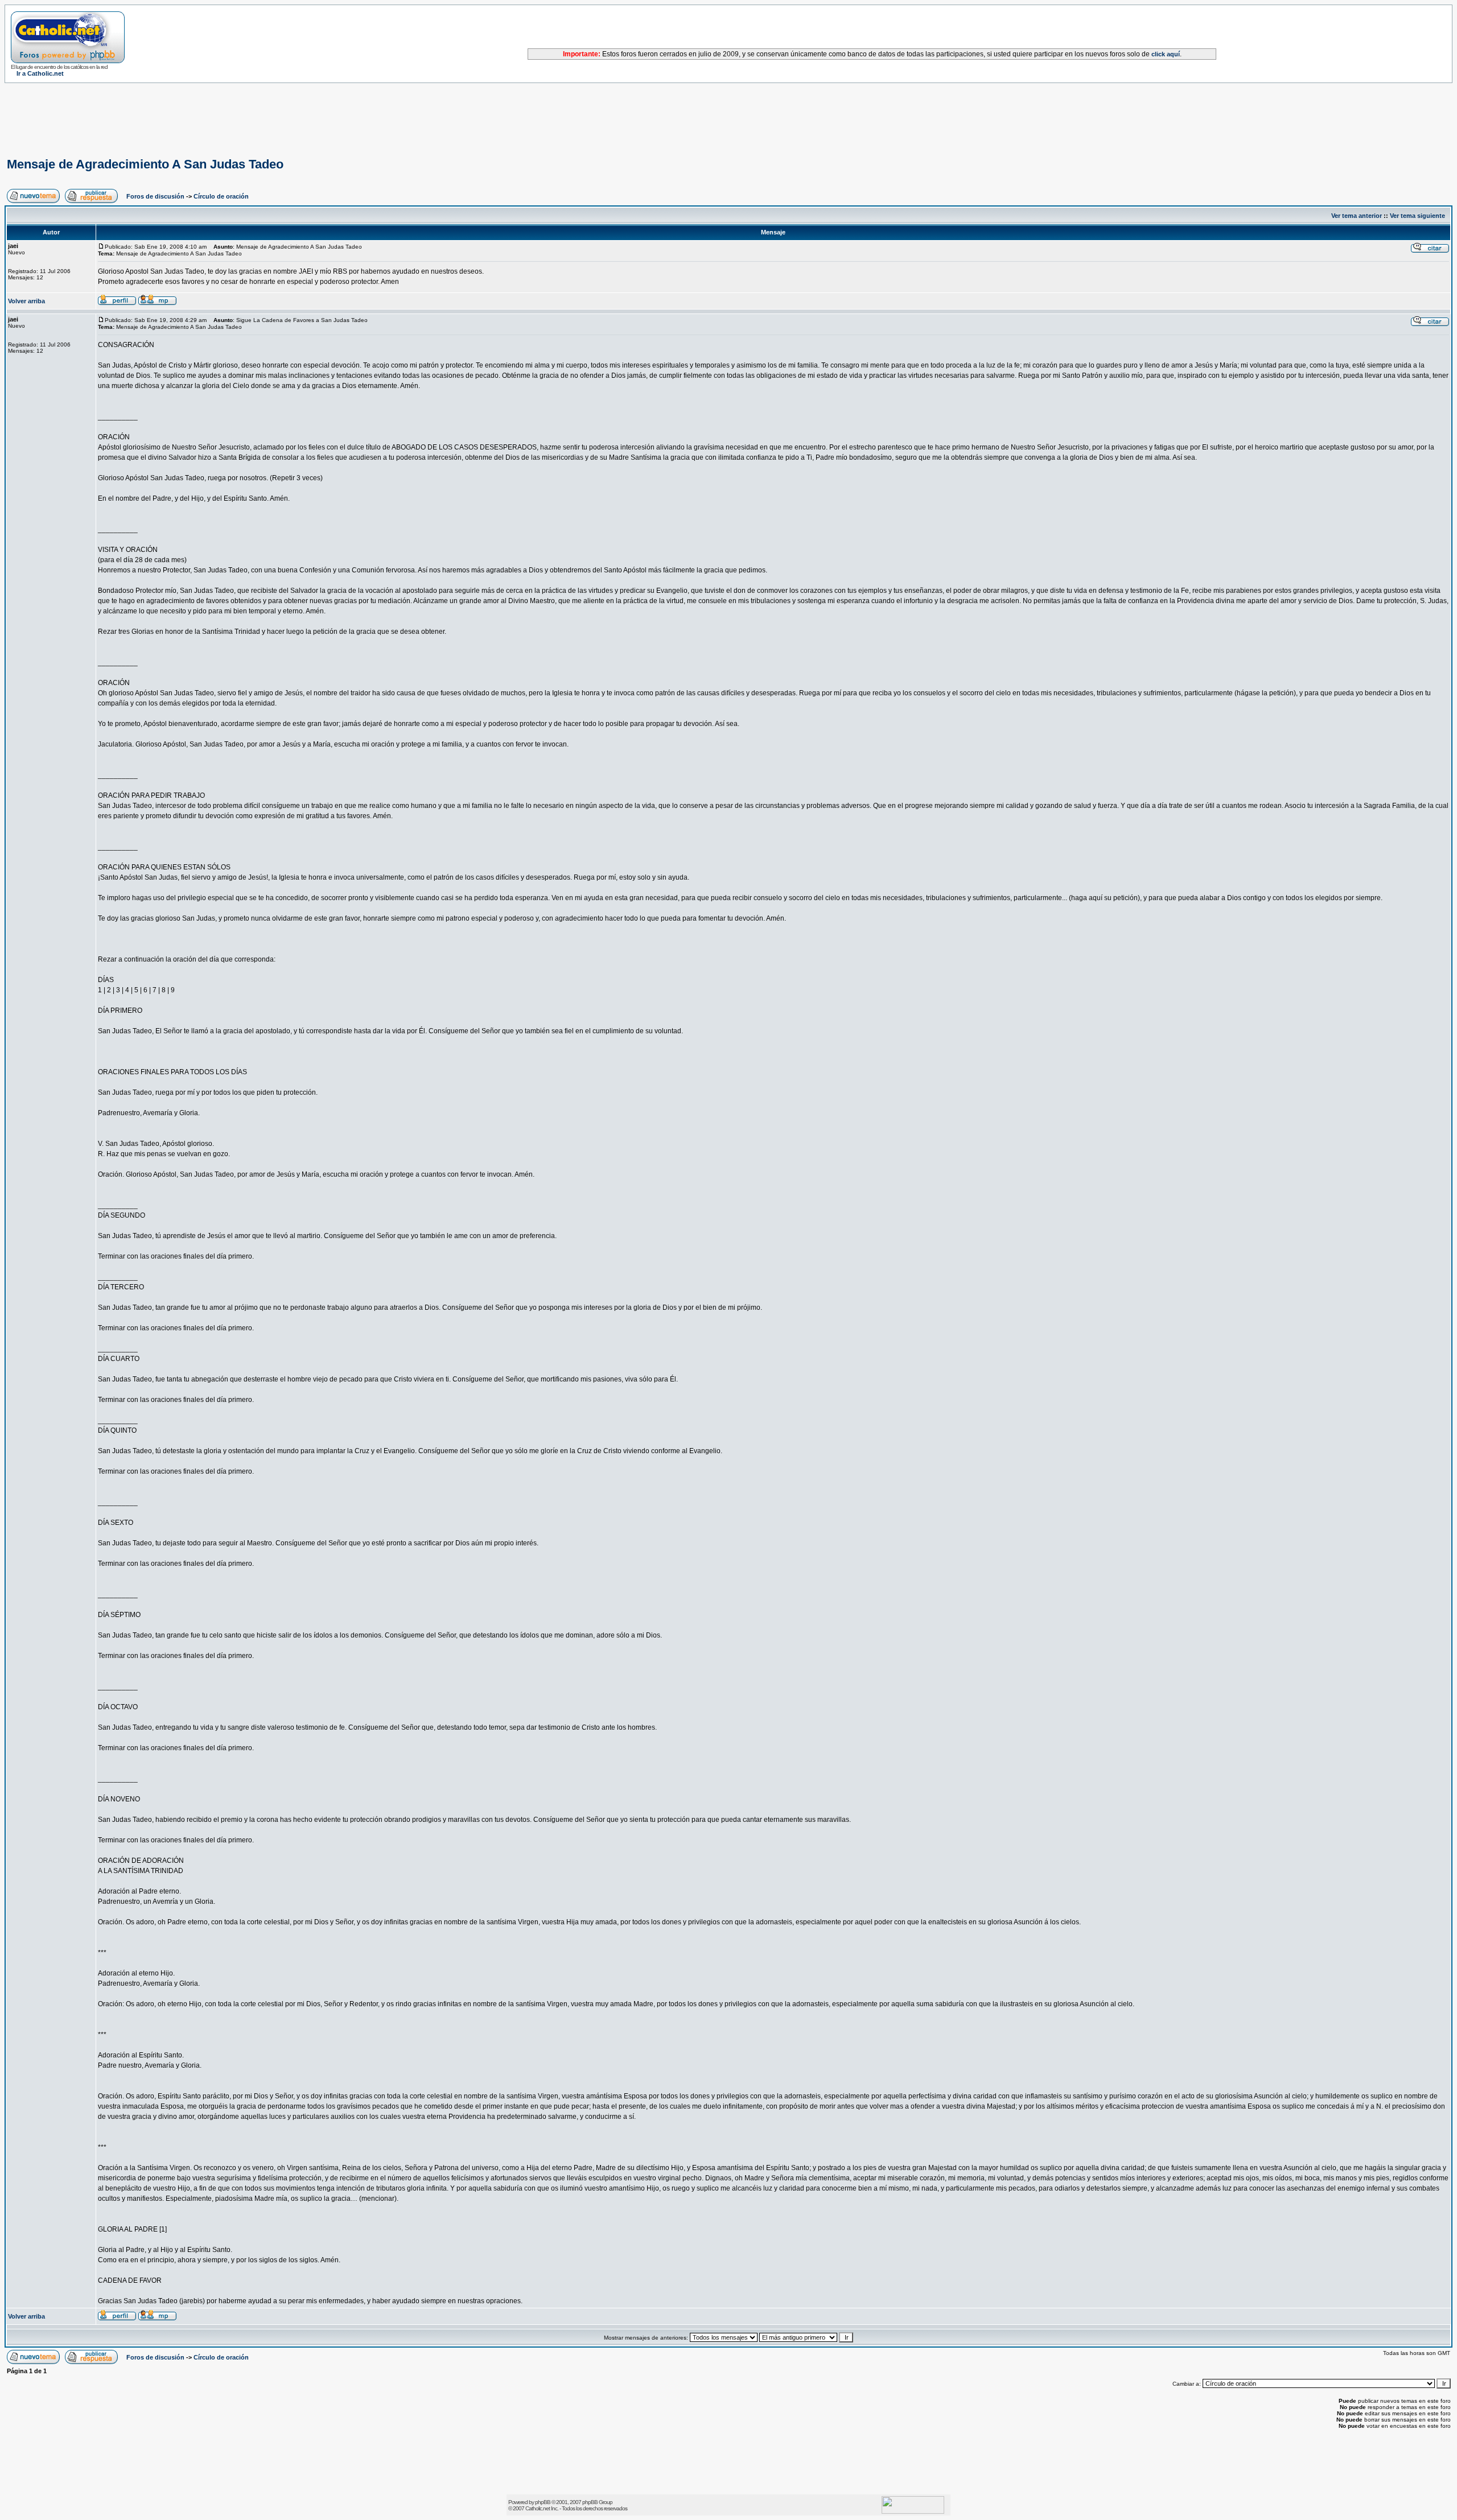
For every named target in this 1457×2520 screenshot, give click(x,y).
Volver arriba (26, 301)
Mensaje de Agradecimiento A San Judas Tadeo (145, 164)
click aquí (1166, 54)
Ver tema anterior (1357, 216)
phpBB (543, 2502)
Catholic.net (538, 2508)
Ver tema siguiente (1417, 216)
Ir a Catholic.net (40, 73)
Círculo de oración (221, 196)
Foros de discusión (155, 196)
